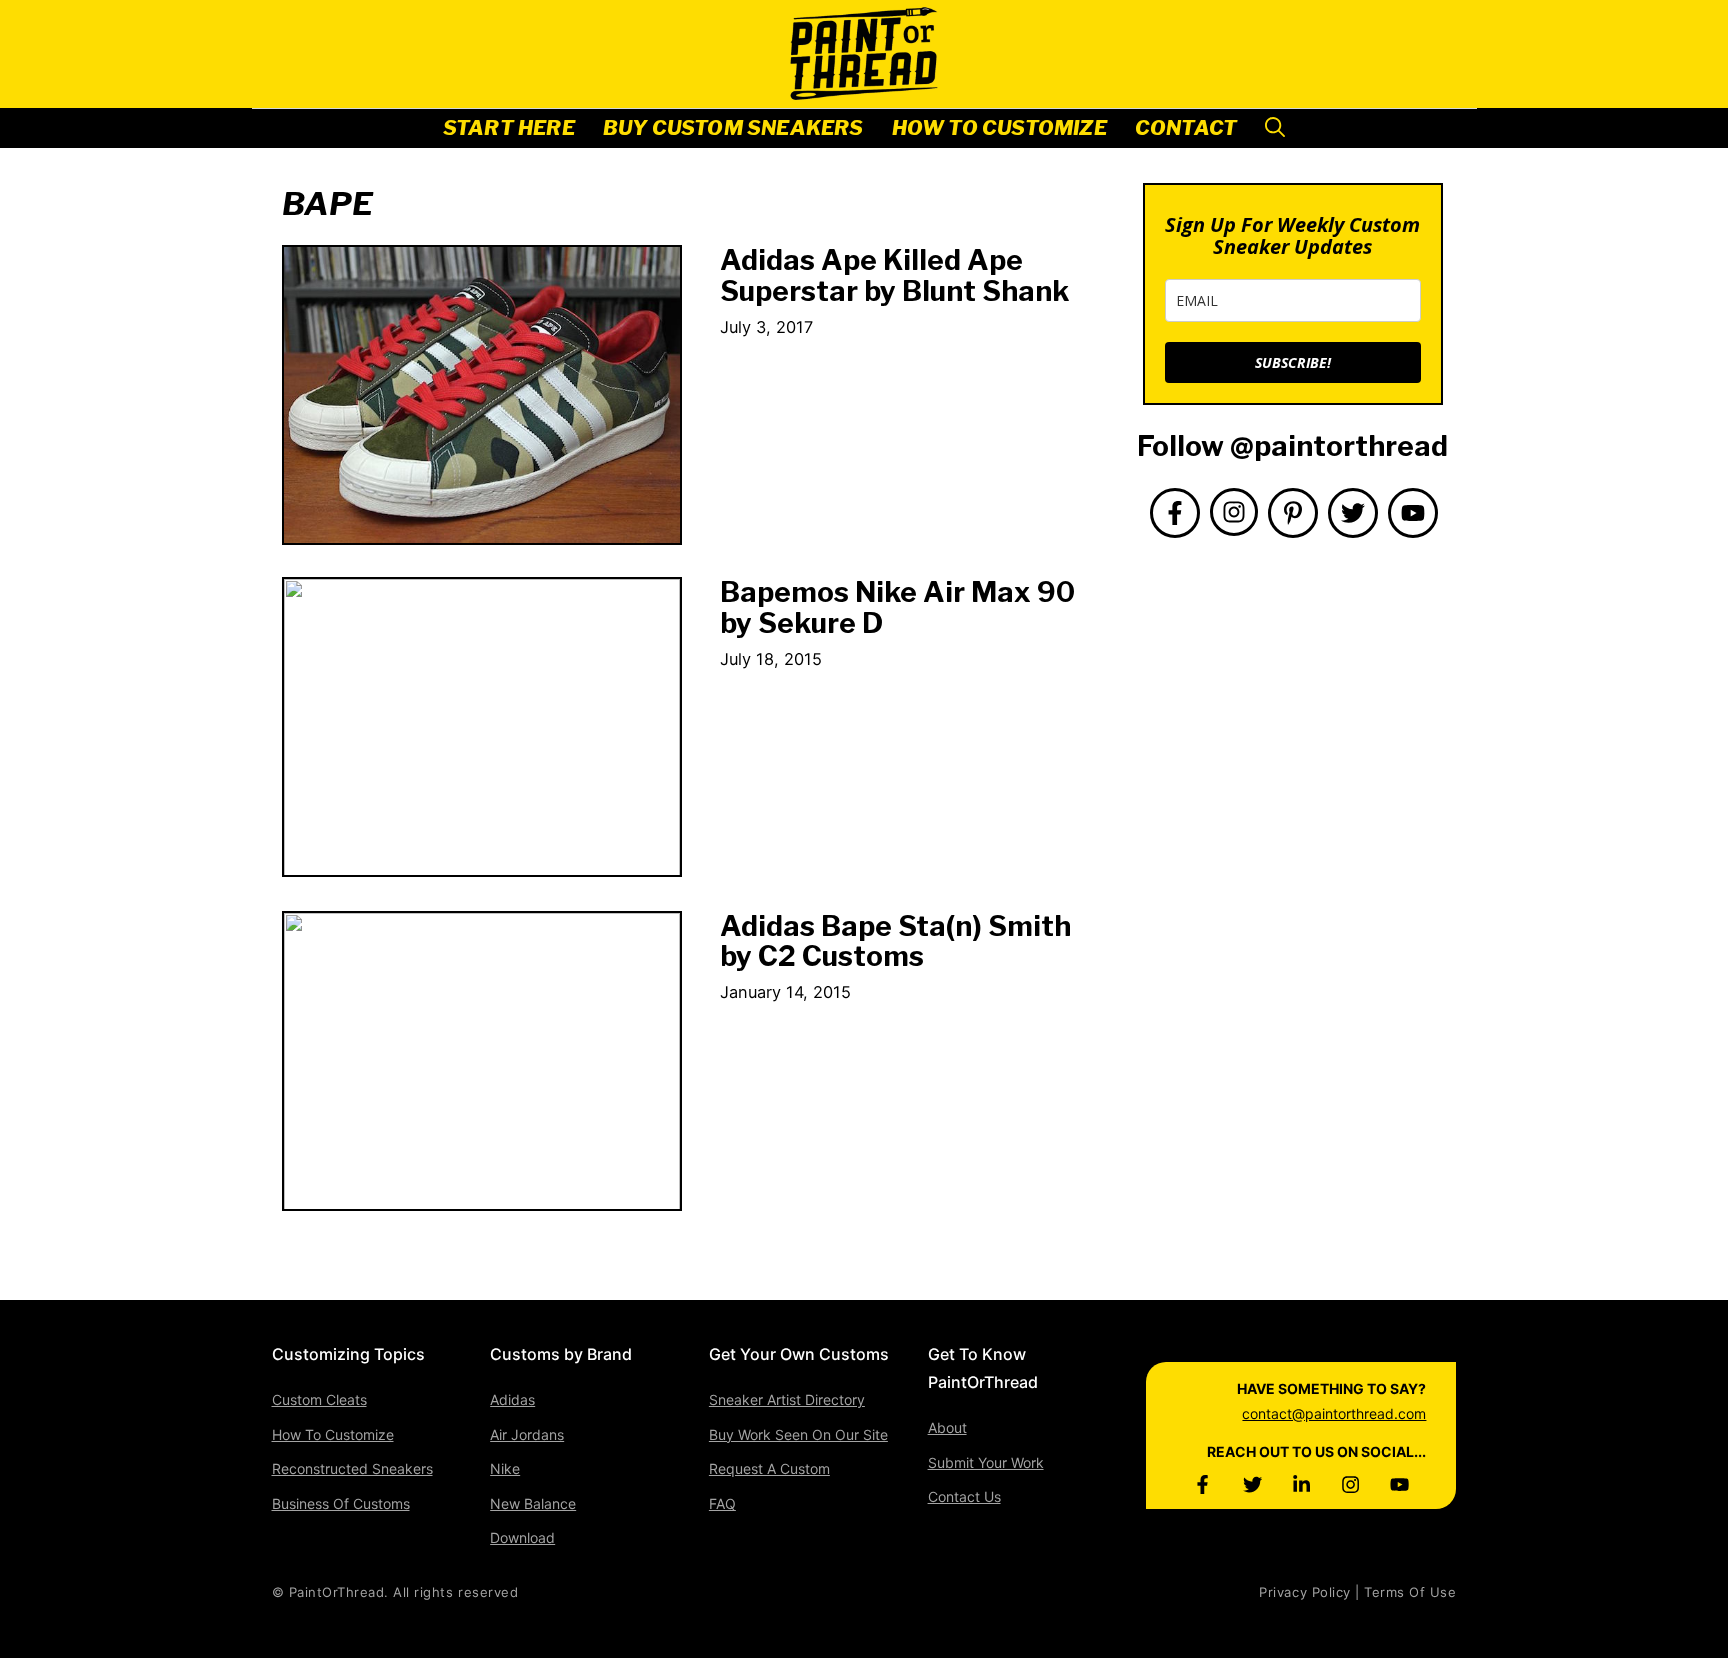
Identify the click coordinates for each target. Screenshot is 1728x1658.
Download (522, 1537)
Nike (505, 1468)
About (947, 1427)
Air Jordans (527, 1434)
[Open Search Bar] (1275, 128)
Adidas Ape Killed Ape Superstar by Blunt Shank (894, 275)
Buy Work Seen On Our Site (798, 1434)
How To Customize (999, 128)
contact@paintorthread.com (1334, 1413)
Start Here (509, 128)
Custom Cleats (319, 1399)
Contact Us (964, 1496)
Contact (1186, 128)
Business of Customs (341, 1503)
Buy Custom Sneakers (733, 128)
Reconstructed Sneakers (352, 1468)
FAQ (722, 1503)
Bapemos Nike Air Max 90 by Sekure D (897, 607)
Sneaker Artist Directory (787, 1399)
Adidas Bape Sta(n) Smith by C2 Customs (895, 941)
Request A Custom (769, 1468)
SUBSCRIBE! (1293, 362)
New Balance (533, 1503)
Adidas (512, 1399)
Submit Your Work (986, 1462)
